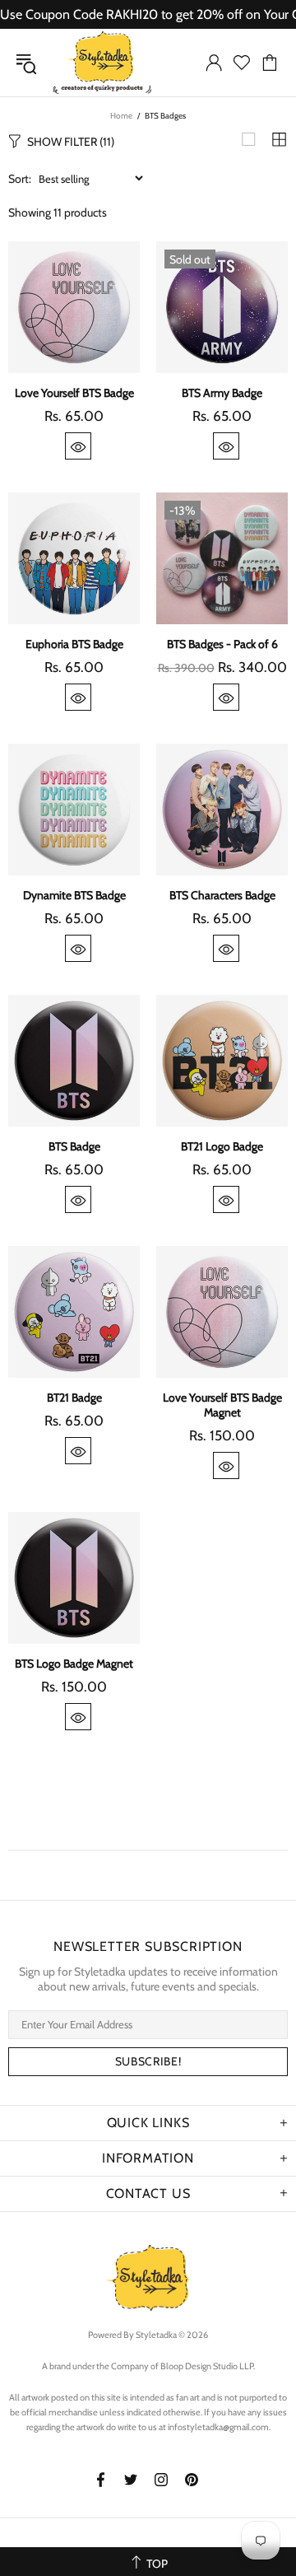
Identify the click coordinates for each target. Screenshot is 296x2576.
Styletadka (102, 63)
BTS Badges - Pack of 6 (222, 644)
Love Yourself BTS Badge (74, 393)
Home (121, 116)
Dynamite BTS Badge (74, 895)
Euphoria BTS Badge (74, 644)
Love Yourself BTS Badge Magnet (222, 1405)
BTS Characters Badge (222, 895)
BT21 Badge (74, 1398)
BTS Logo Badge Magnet (74, 1664)
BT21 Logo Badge (222, 1146)
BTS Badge (74, 1146)
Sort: (20, 179)
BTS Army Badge (222, 393)
